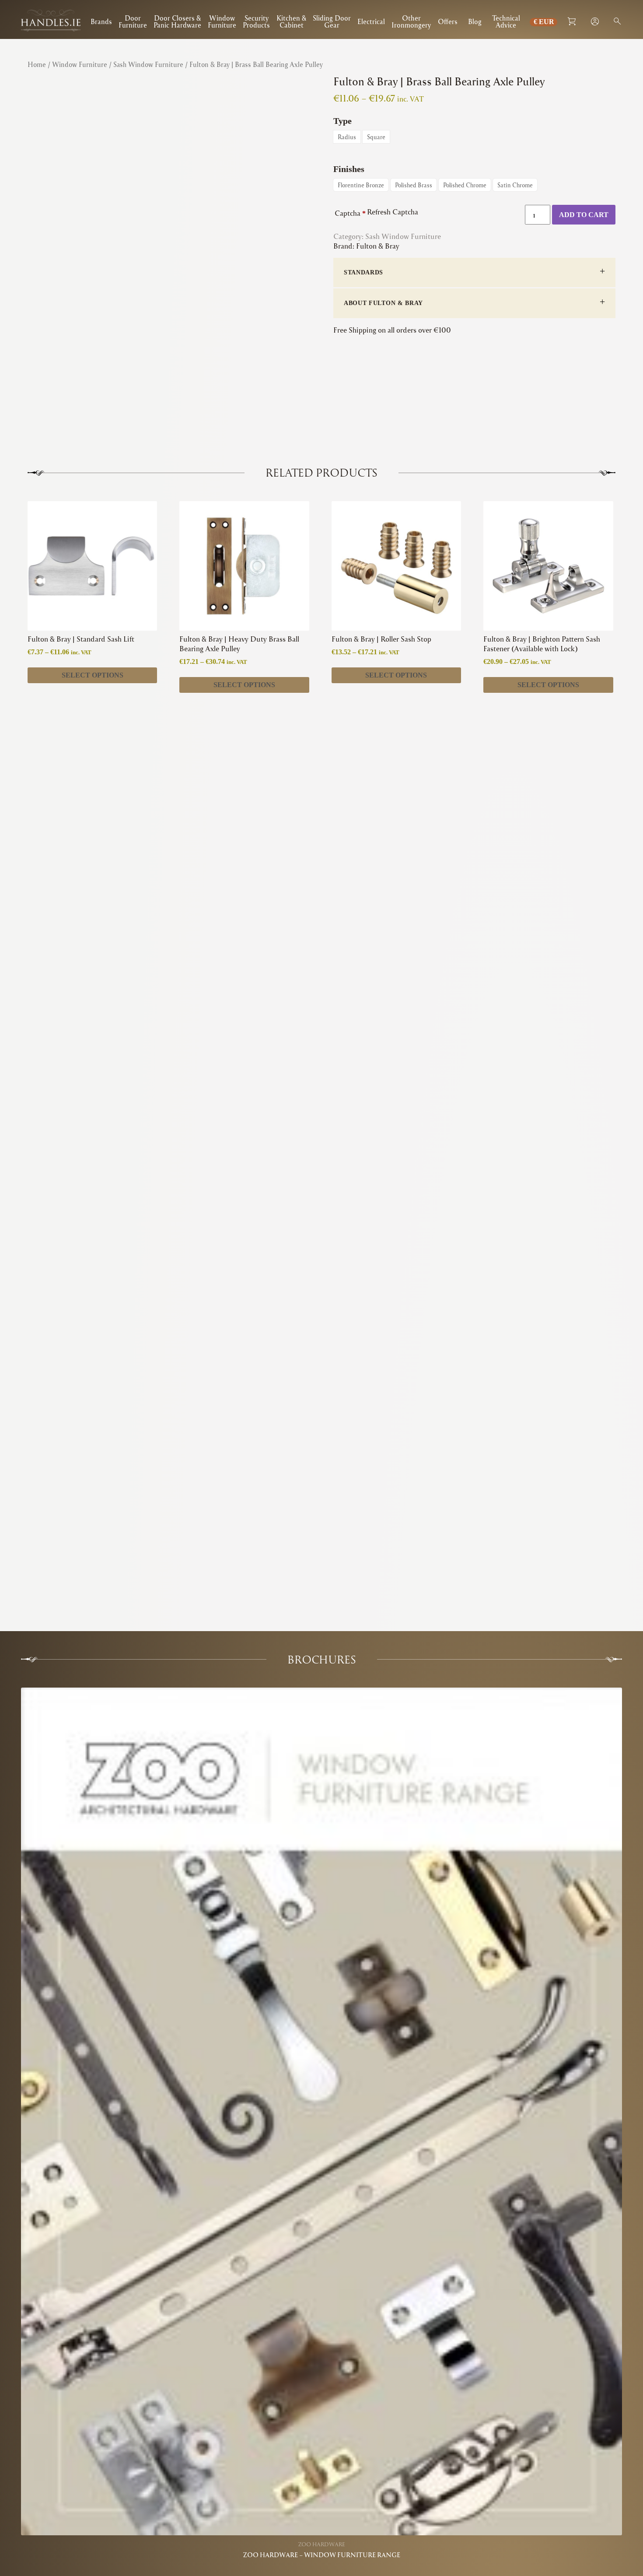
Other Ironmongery (411, 22)
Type (342, 121)
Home (37, 64)
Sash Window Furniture (148, 64)
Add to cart (584, 215)
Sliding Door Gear (332, 22)
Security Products (256, 22)
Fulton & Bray (378, 246)
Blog (475, 21)
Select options (93, 675)
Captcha (350, 213)
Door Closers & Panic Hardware (177, 22)
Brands (101, 21)
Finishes (349, 169)
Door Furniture (133, 22)
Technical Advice (506, 22)
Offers (448, 21)
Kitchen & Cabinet (291, 22)
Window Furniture (222, 22)
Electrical (371, 21)
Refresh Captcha (393, 212)
